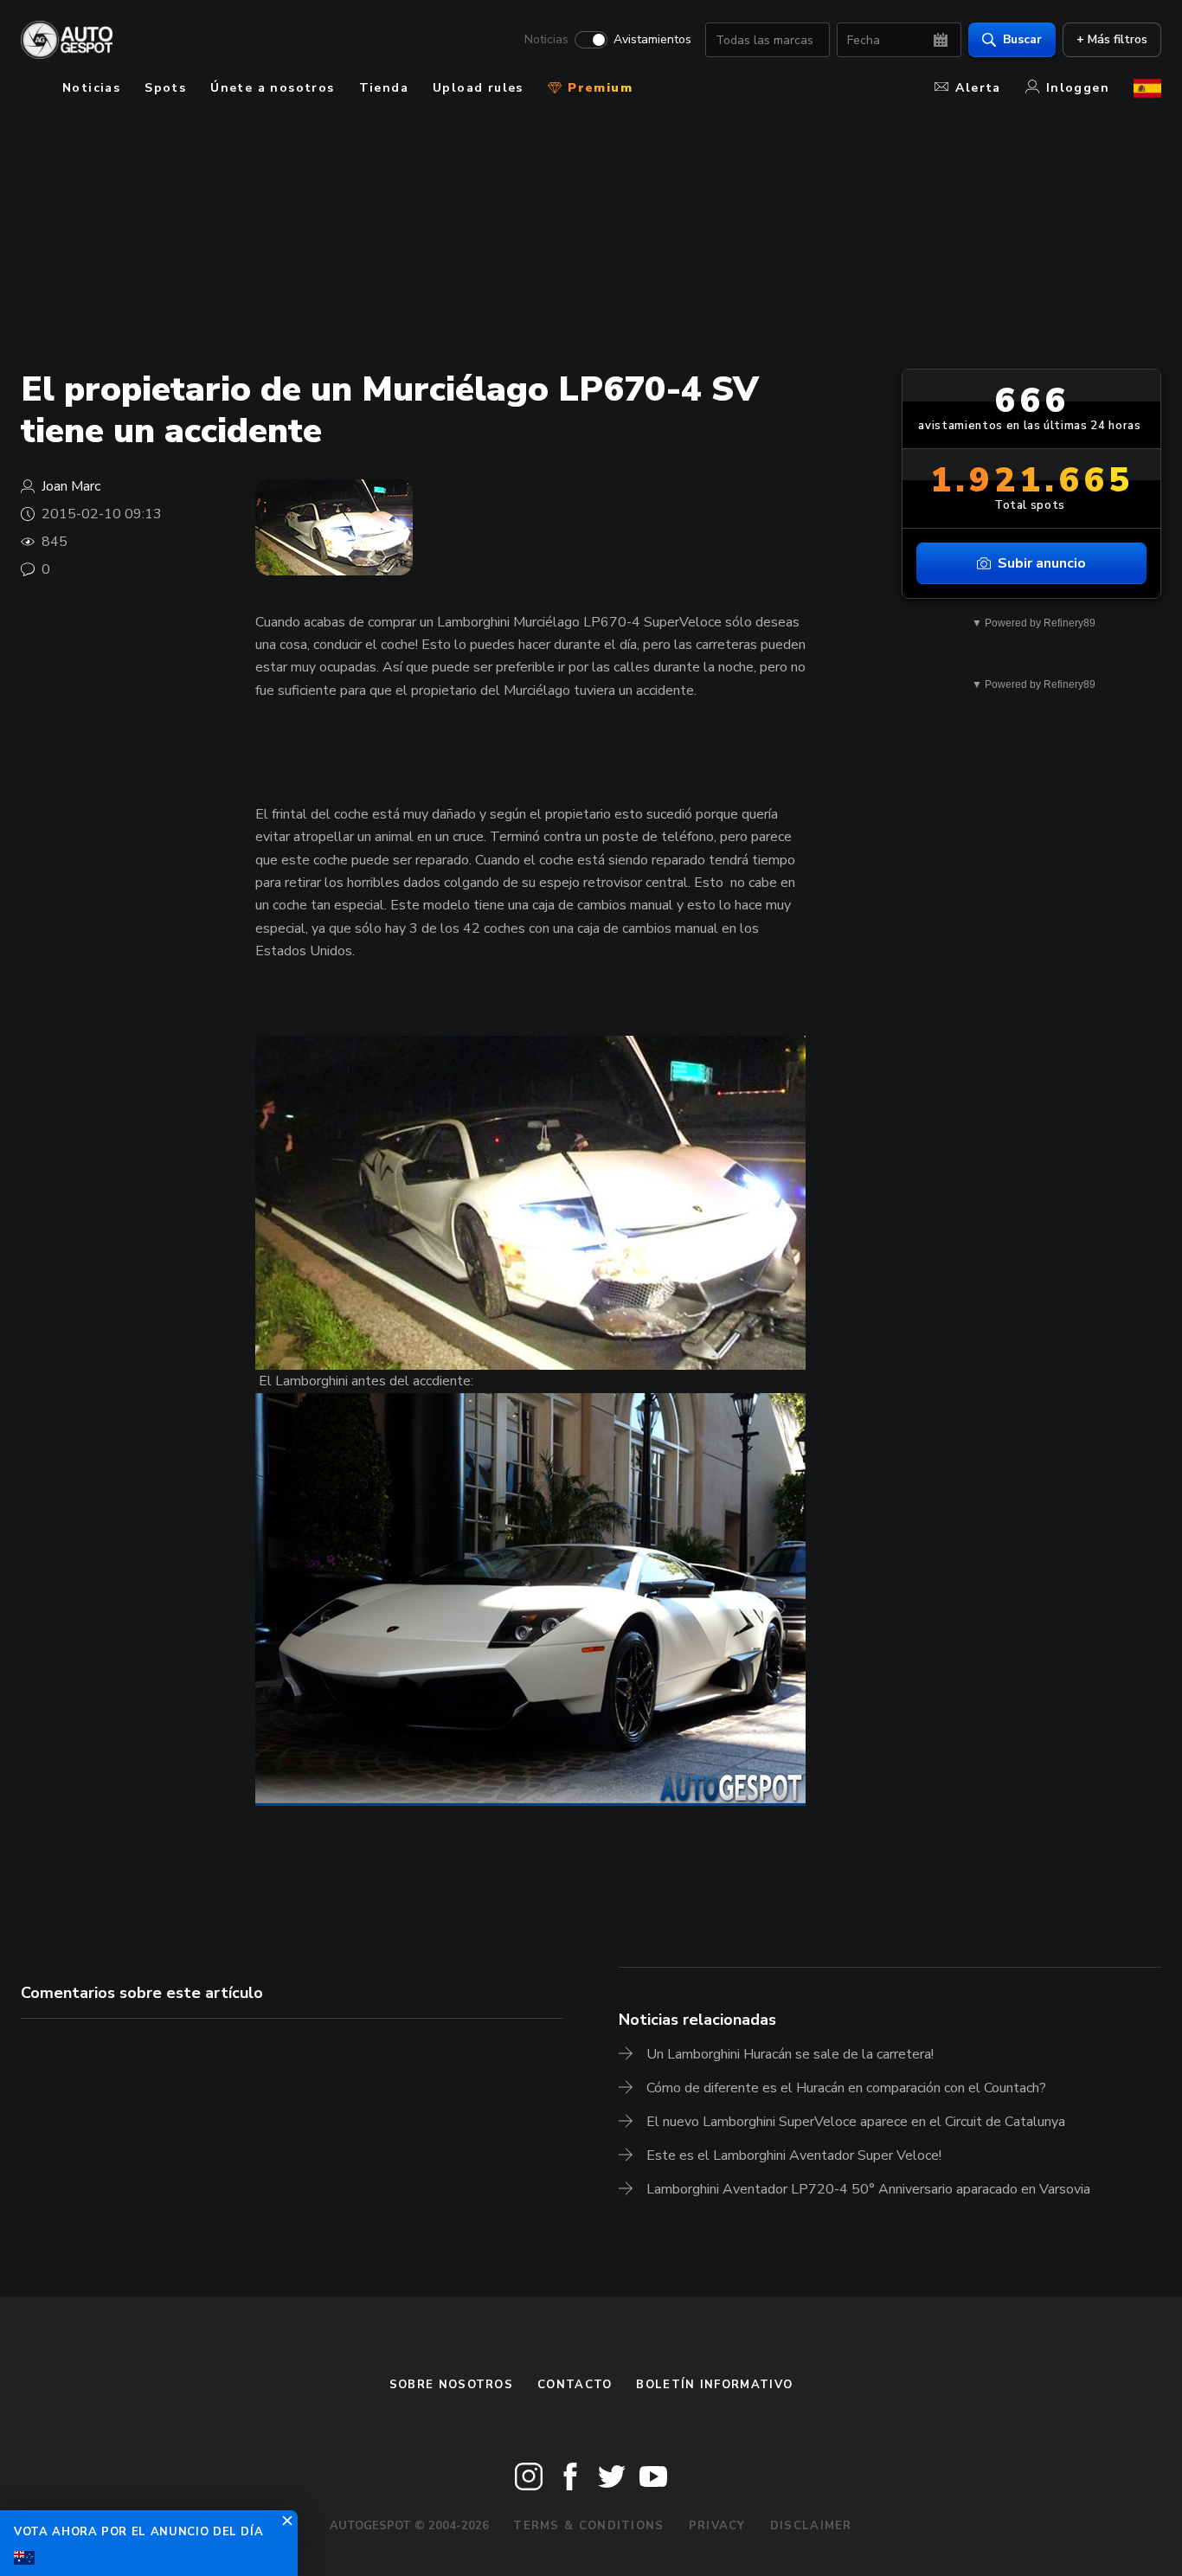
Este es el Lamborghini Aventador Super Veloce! (794, 2155)
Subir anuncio (1042, 563)
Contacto (575, 2385)
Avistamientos (652, 40)
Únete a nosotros (272, 88)
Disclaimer (811, 2526)
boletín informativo (714, 2385)
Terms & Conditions (588, 2526)
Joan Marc (71, 486)
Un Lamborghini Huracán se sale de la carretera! (790, 2054)
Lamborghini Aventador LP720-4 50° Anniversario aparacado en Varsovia (868, 2189)
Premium (598, 88)
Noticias (546, 40)
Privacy (717, 2526)
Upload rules (478, 88)
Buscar (1022, 39)
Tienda (384, 88)
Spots (165, 88)
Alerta (978, 88)
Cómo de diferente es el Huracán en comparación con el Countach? (846, 2088)
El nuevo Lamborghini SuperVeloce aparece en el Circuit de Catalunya (856, 2122)
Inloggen (1078, 88)
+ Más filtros (1112, 39)
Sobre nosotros (451, 2385)
